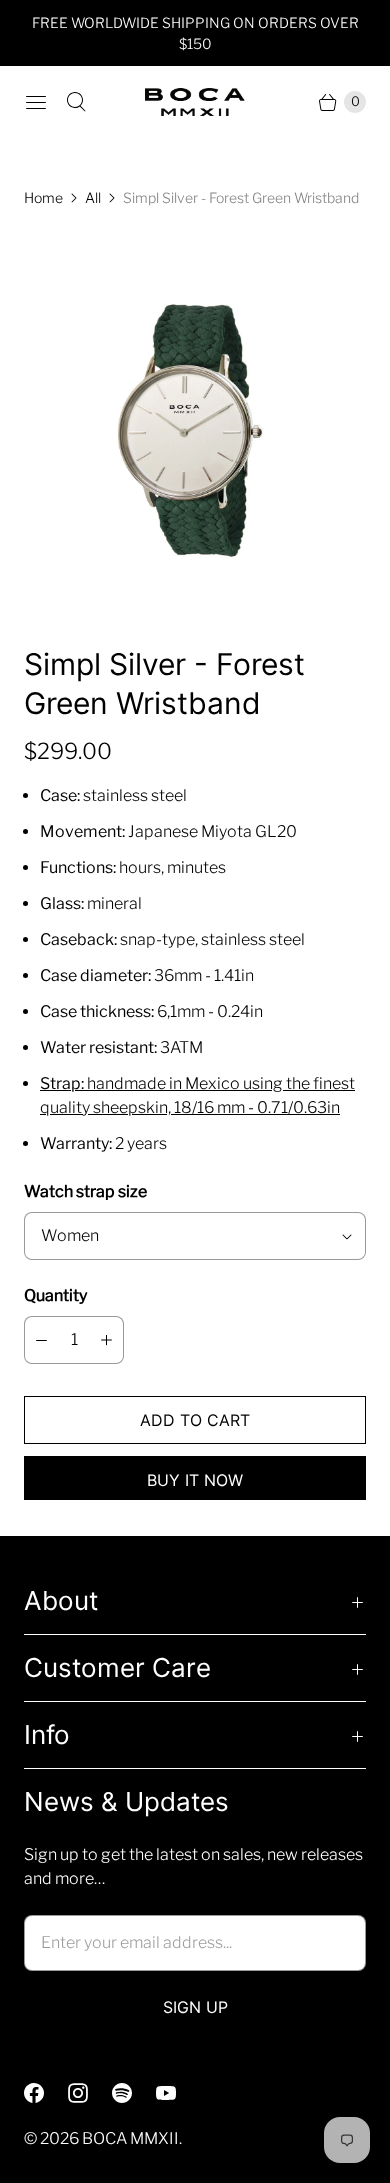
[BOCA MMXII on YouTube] (178, 2093)
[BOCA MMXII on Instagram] (90, 2093)
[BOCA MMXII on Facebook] (46, 2093)
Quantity (55, 1295)
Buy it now (195, 1480)
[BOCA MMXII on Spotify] (134, 2093)
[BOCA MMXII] (195, 102)
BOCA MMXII (130, 2138)
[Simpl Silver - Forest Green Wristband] (195, 426)
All (93, 197)
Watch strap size (85, 1191)
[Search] (76, 102)
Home (43, 197)
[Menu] (36, 102)
